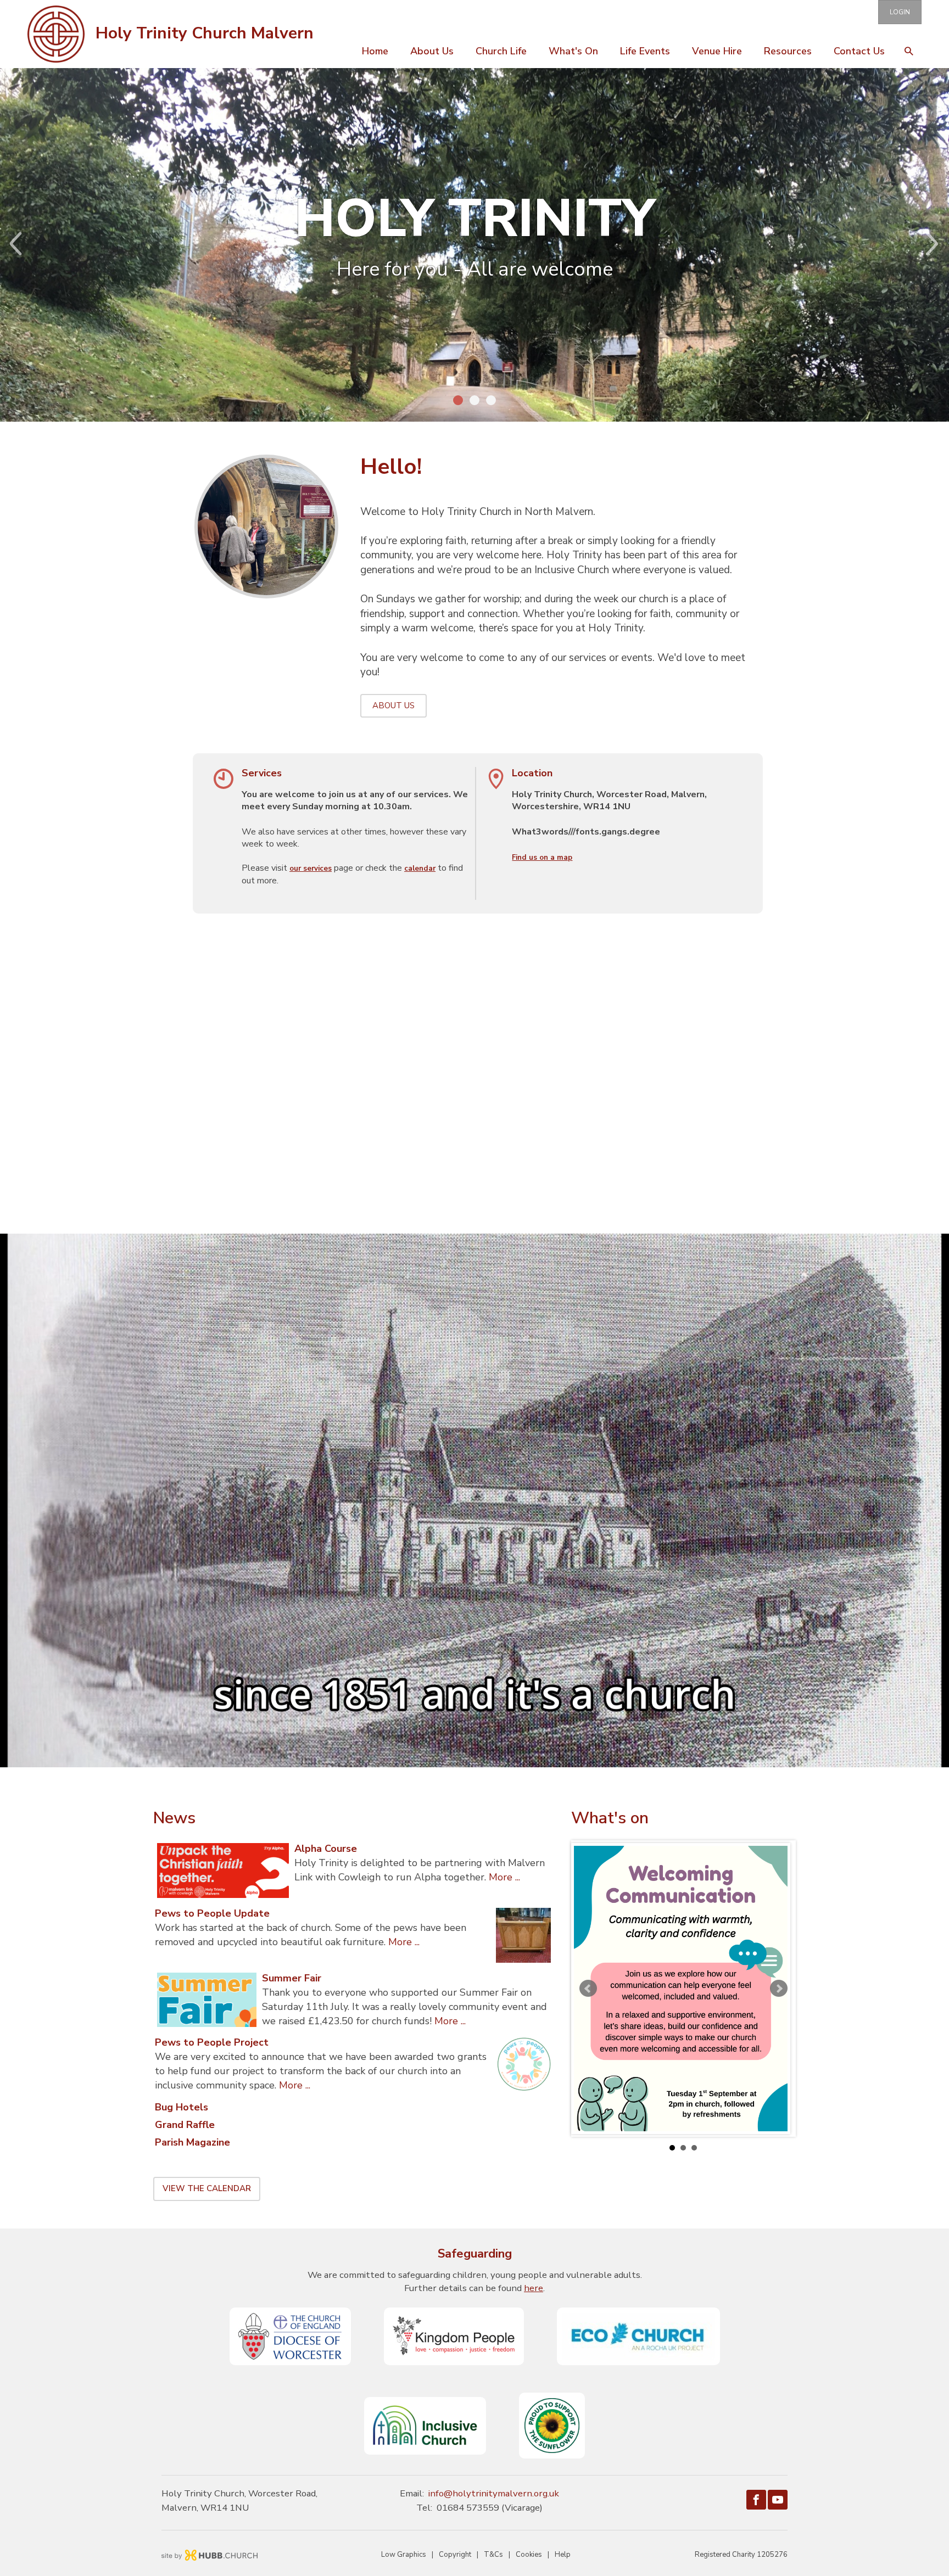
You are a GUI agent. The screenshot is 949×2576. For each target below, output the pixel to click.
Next (941, 244)
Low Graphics (404, 2555)
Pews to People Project (212, 2042)
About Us (432, 51)
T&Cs (493, 2555)
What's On (573, 51)
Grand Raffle (185, 2125)
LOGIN (900, 12)
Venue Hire (717, 51)
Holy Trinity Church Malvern (205, 33)
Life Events (645, 51)
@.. (494, 2493)
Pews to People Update (212, 1913)
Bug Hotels (182, 2107)
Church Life (501, 51)
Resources (788, 51)
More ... (504, 1877)
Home (375, 51)
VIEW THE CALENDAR (207, 2188)
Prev (8, 244)
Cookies (529, 2555)
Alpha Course (326, 1849)
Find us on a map (542, 858)
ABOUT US (393, 705)
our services (311, 869)
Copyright (455, 2555)
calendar (420, 869)
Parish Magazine (192, 2142)
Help (563, 2555)
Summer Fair (292, 1978)
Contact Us (859, 51)
